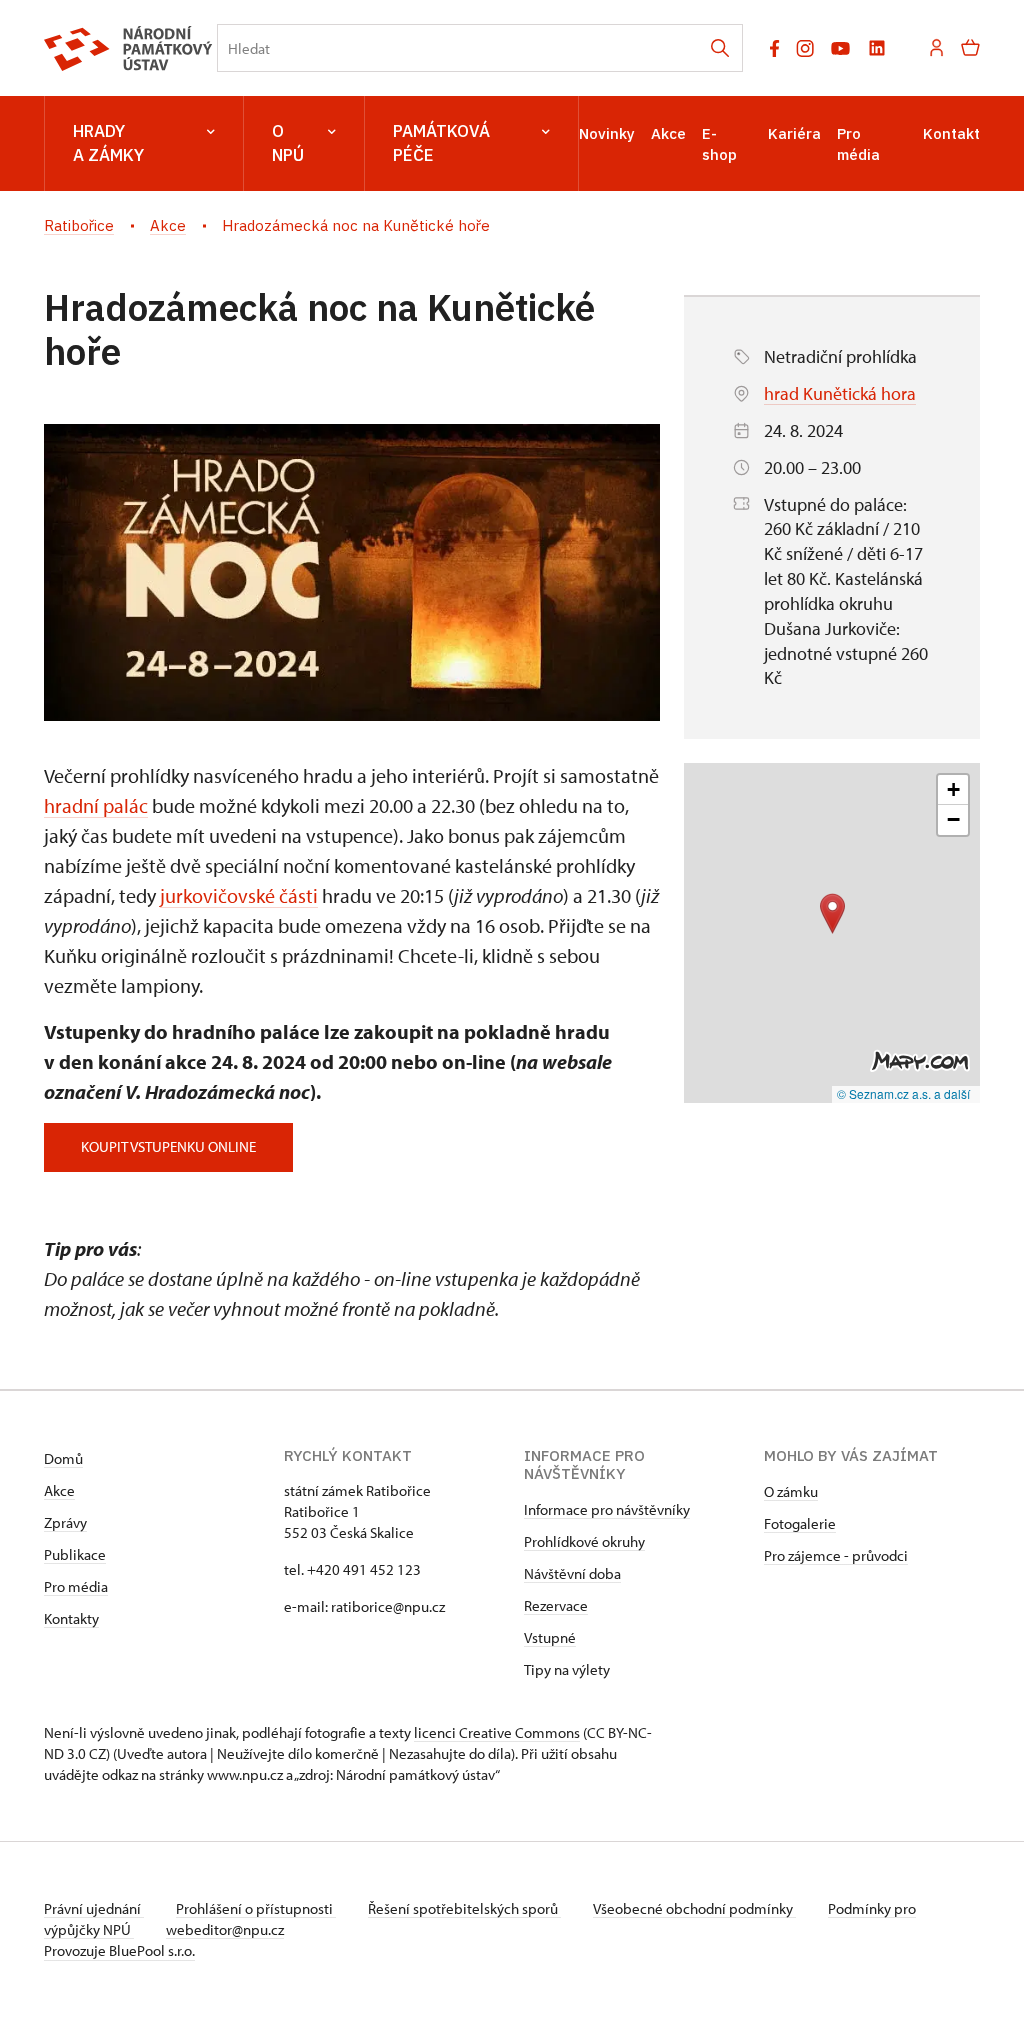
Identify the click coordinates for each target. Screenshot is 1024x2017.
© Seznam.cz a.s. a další (903, 1093)
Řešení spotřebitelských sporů (464, 1908)
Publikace (75, 1554)
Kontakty (71, 1618)
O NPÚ (288, 143)
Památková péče (441, 143)
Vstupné (550, 1637)
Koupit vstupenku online (168, 1146)
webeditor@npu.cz (225, 1929)
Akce (668, 133)
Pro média (76, 1586)
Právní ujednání (94, 1908)
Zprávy (65, 1522)
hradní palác (96, 805)
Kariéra (794, 133)
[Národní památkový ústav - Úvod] (128, 48)
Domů (63, 1458)
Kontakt (951, 133)
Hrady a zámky (108, 143)
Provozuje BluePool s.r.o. (119, 1950)
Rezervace (556, 1605)
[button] (832, 913)
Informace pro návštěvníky (607, 1509)
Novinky (607, 133)
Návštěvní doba (572, 1573)
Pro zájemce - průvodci (836, 1555)
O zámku (791, 1491)
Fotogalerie (800, 1523)
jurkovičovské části (239, 895)
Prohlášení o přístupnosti (256, 1908)
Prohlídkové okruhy (584, 1541)
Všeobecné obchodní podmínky (694, 1908)
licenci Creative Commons (497, 1732)
